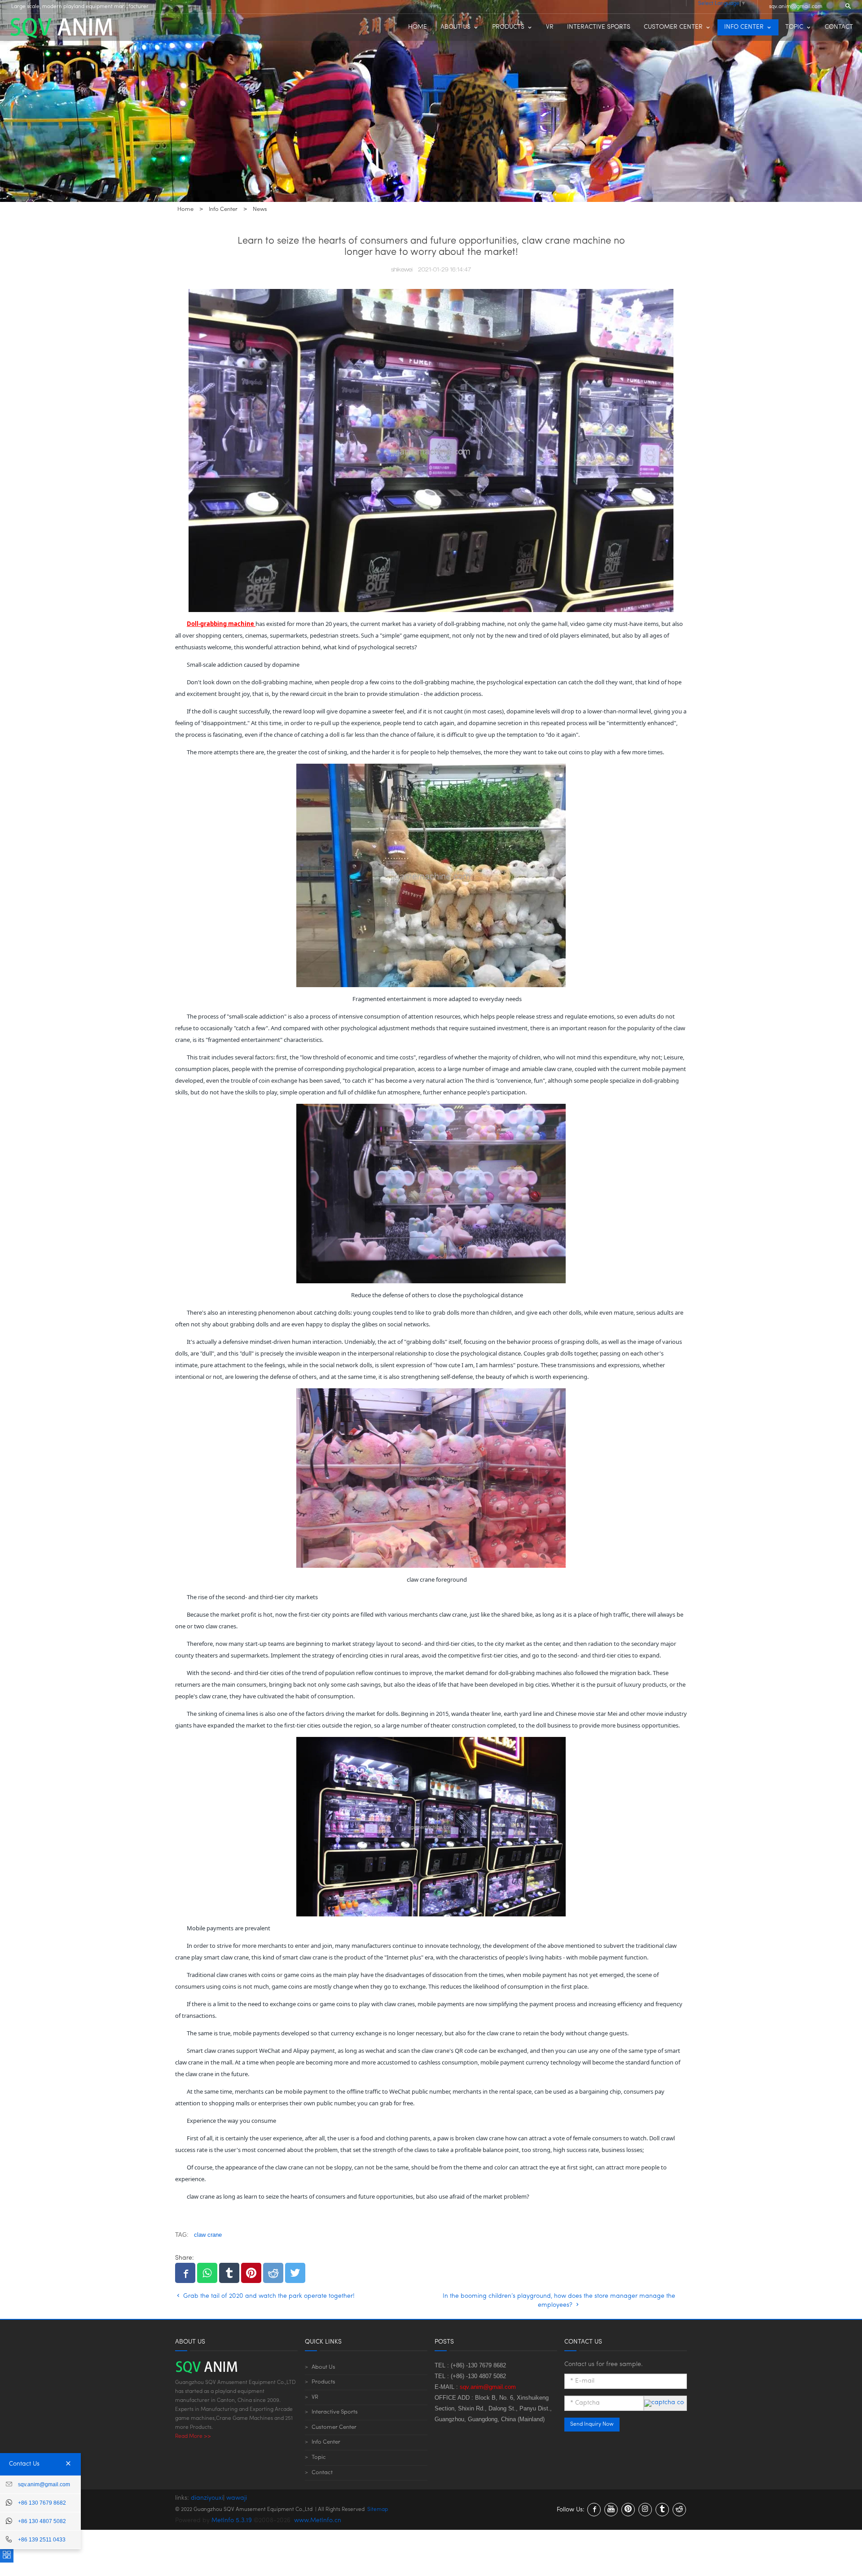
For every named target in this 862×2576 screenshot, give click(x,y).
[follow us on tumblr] (662, 2510)
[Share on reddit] (273, 2273)
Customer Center (334, 2427)
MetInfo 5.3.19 (232, 2521)
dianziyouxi (207, 2498)
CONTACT (839, 27)
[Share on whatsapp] (207, 2273)
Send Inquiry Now (592, 2424)
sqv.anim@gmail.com (796, 7)
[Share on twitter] (295, 2273)
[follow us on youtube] (611, 2510)
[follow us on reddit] (679, 2510)
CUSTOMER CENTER (673, 27)
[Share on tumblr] (229, 2273)
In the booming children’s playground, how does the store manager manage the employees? (559, 2301)
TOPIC (794, 27)
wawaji (237, 2498)
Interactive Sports (335, 2412)
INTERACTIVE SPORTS (599, 27)
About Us (323, 2367)
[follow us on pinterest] (628, 2510)
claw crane (208, 2235)
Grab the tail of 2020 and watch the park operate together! (268, 2296)
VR (550, 27)
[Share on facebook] (185, 2273)
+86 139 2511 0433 (42, 2540)
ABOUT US (455, 27)
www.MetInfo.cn (318, 2521)
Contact (322, 2473)
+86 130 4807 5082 (42, 2521)
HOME (418, 27)
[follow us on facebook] (594, 2510)
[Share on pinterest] (251, 2273)
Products (323, 2382)
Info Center (326, 2442)
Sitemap (378, 2510)
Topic (319, 2457)
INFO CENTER (744, 27)
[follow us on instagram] (645, 2510)
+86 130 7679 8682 (42, 2503)
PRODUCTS (508, 27)
